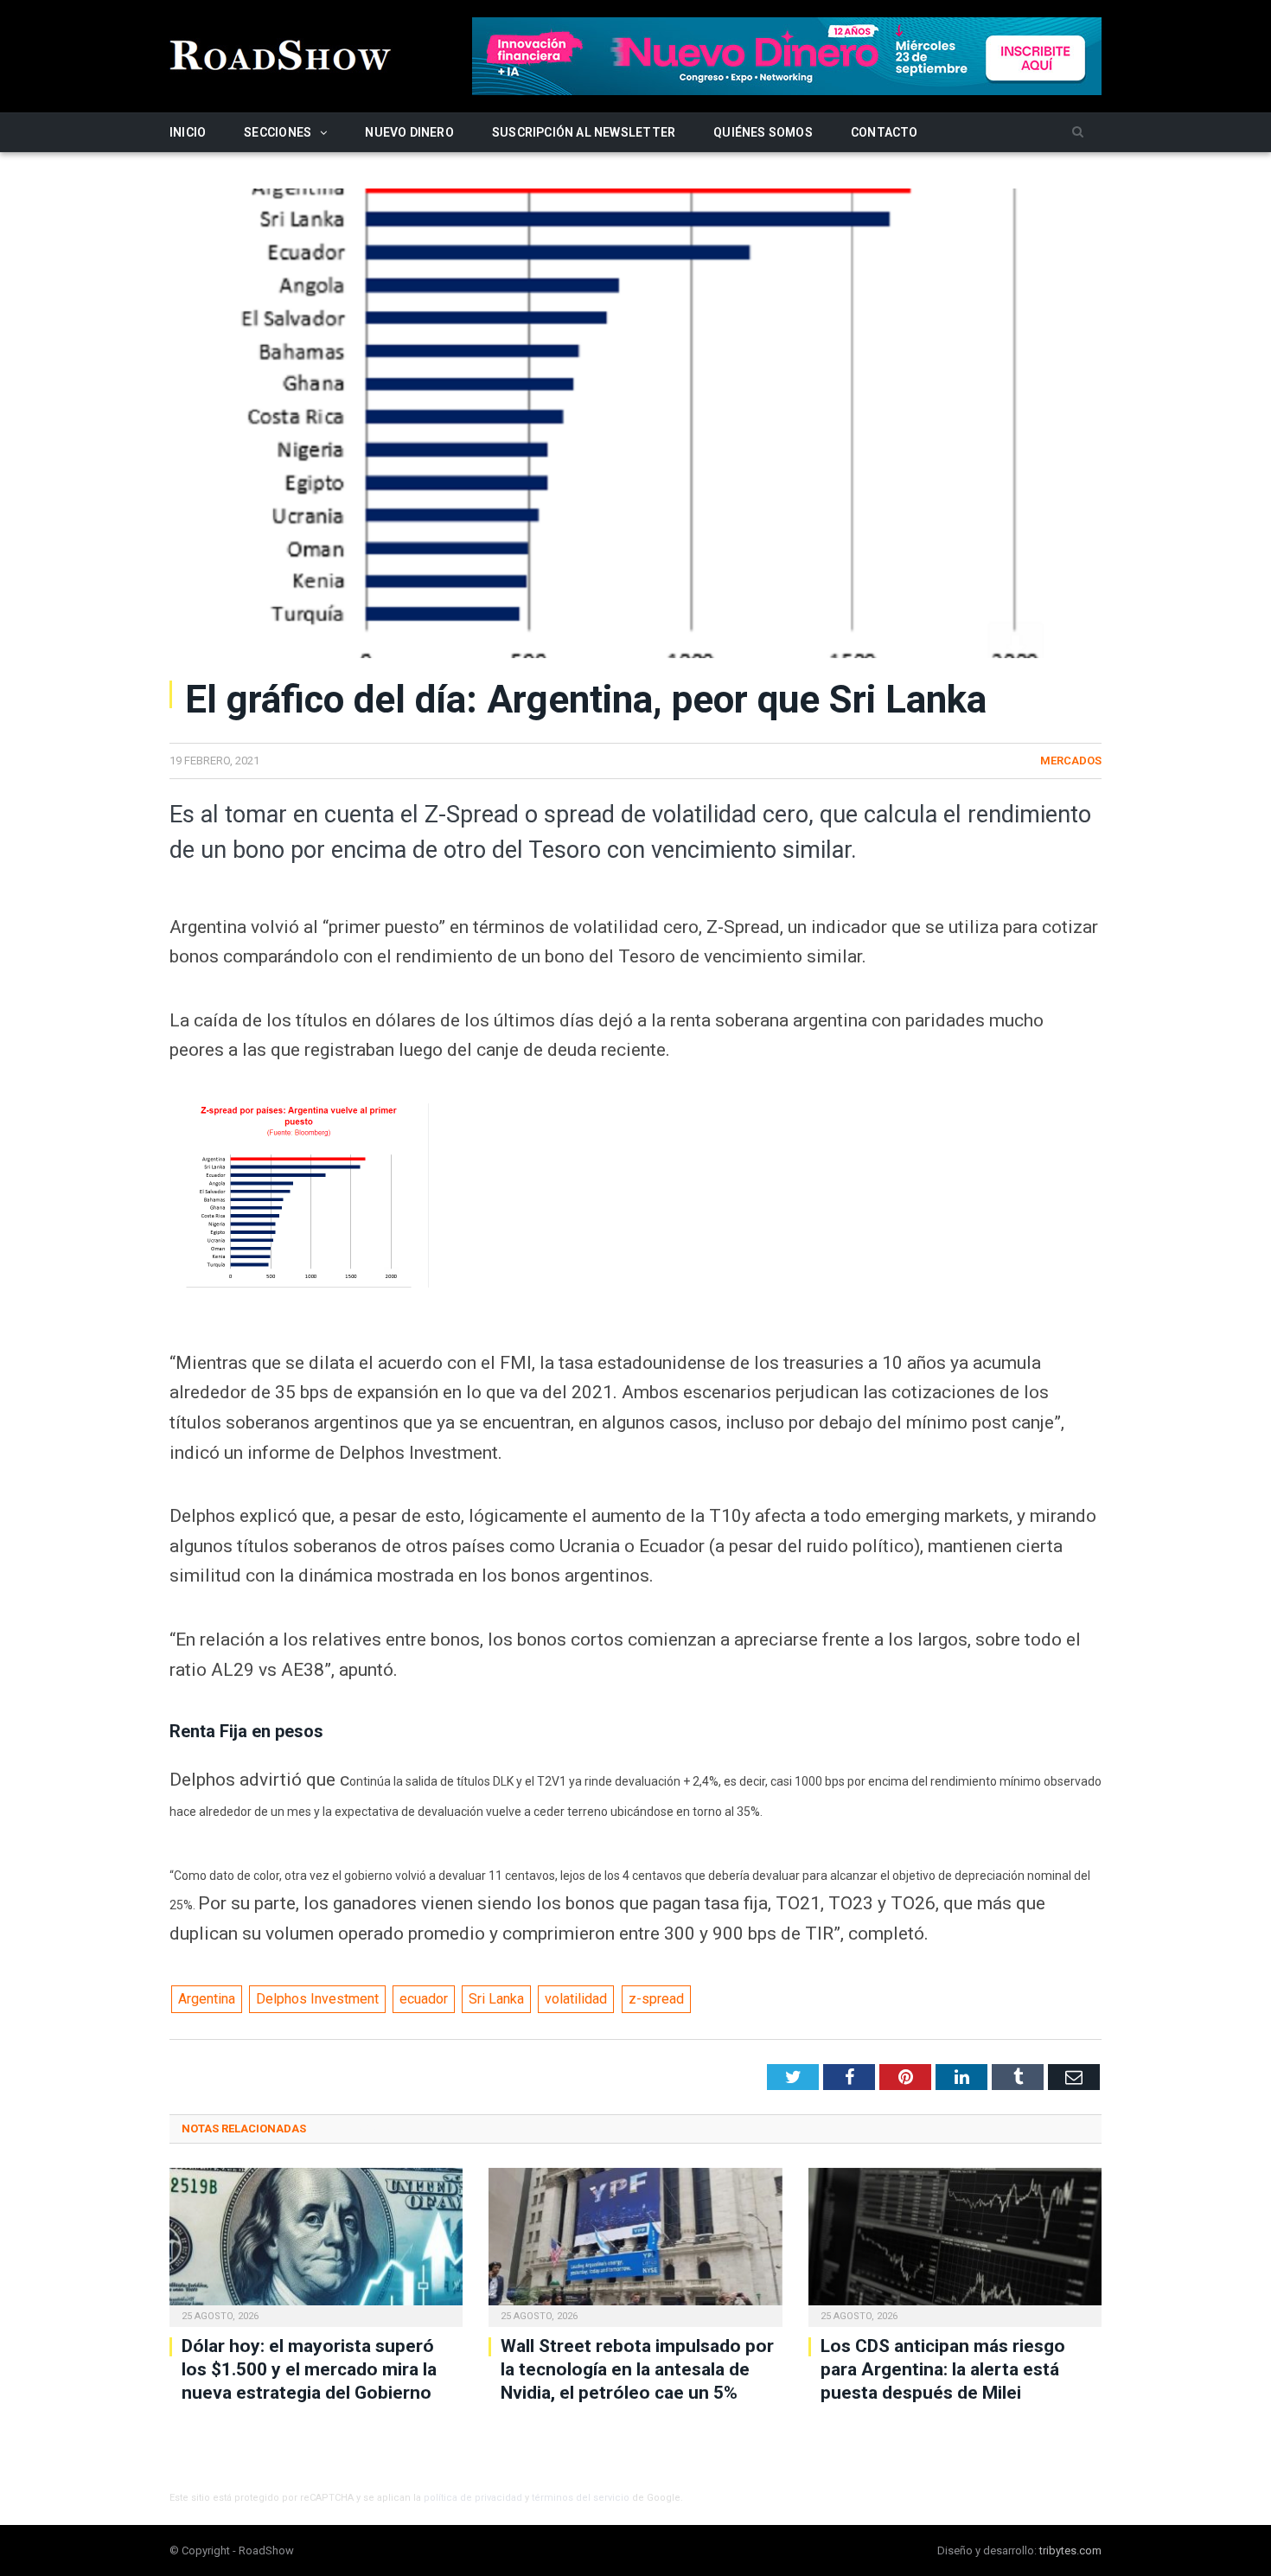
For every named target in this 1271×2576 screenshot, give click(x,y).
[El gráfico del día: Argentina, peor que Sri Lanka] (635, 426)
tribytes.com (1070, 2550)
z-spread (656, 1999)
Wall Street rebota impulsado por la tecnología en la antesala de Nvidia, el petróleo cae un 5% (637, 2370)
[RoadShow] (281, 53)
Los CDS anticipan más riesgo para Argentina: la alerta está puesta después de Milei (943, 2370)
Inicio (188, 132)
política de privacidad (473, 2498)
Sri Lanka (496, 1999)
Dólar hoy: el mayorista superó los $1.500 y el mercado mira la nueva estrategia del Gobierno (309, 2370)
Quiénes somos (763, 132)
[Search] (1078, 133)
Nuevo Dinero (409, 132)
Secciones (278, 132)
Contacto (885, 132)
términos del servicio (581, 2498)
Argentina (207, 1999)
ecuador (424, 1999)
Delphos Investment (317, 1999)
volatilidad (576, 1999)
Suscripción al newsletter (584, 132)
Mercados (1071, 761)
